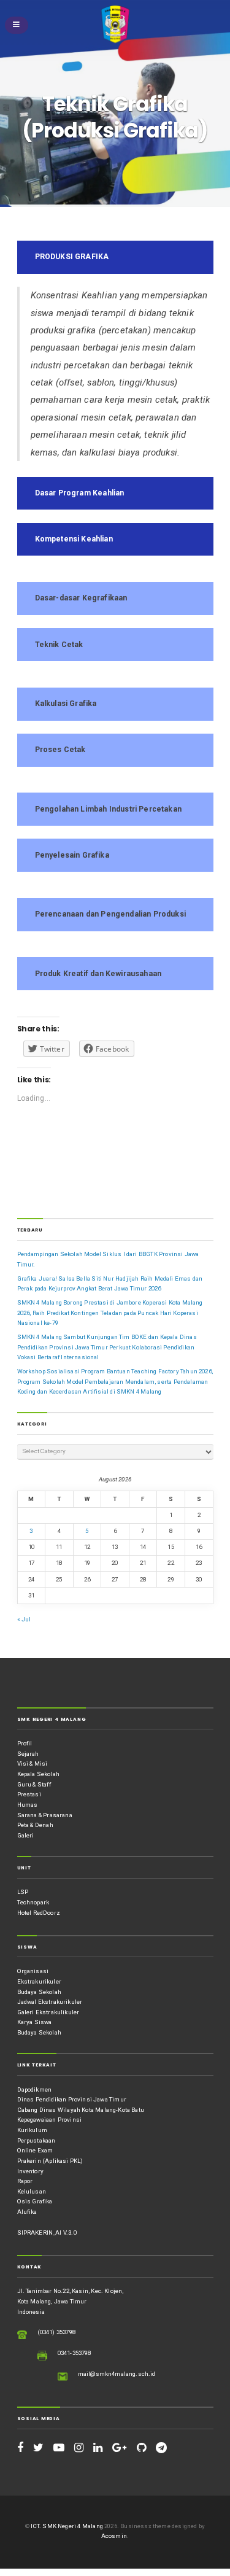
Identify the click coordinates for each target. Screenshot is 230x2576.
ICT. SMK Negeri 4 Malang (67, 2526)
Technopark (33, 1902)
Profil (25, 1743)
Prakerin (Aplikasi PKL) (50, 2161)
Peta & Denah (35, 1825)
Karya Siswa (35, 2022)
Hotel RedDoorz (39, 1913)
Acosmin (114, 2536)
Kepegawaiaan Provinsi (50, 2120)
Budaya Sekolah (39, 1992)
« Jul (24, 1619)
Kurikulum (33, 2130)
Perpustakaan (36, 2140)
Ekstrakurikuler (39, 1981)
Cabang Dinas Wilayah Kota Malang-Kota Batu (81, 2110)
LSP (23, 1892)
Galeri (26, 1835)
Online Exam (35, 2150)
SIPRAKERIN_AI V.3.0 (47, 2233)
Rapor (25, 2181)
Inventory (31, 2171)
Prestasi (29, 1794)
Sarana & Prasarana (45, 1815)
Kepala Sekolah (38, 1774)
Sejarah (28, 1754)
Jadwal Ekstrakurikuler (50, 2002)
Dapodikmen (35, 2089)
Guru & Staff (34, 1784)
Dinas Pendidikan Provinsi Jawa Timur (72, 2099)
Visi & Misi (33, 1763)
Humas (28, 1805)
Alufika (27, 2212)
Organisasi (33, 1971)
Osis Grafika (35, 2201)
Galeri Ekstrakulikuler (48, 2012)
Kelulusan (32, 2191)
